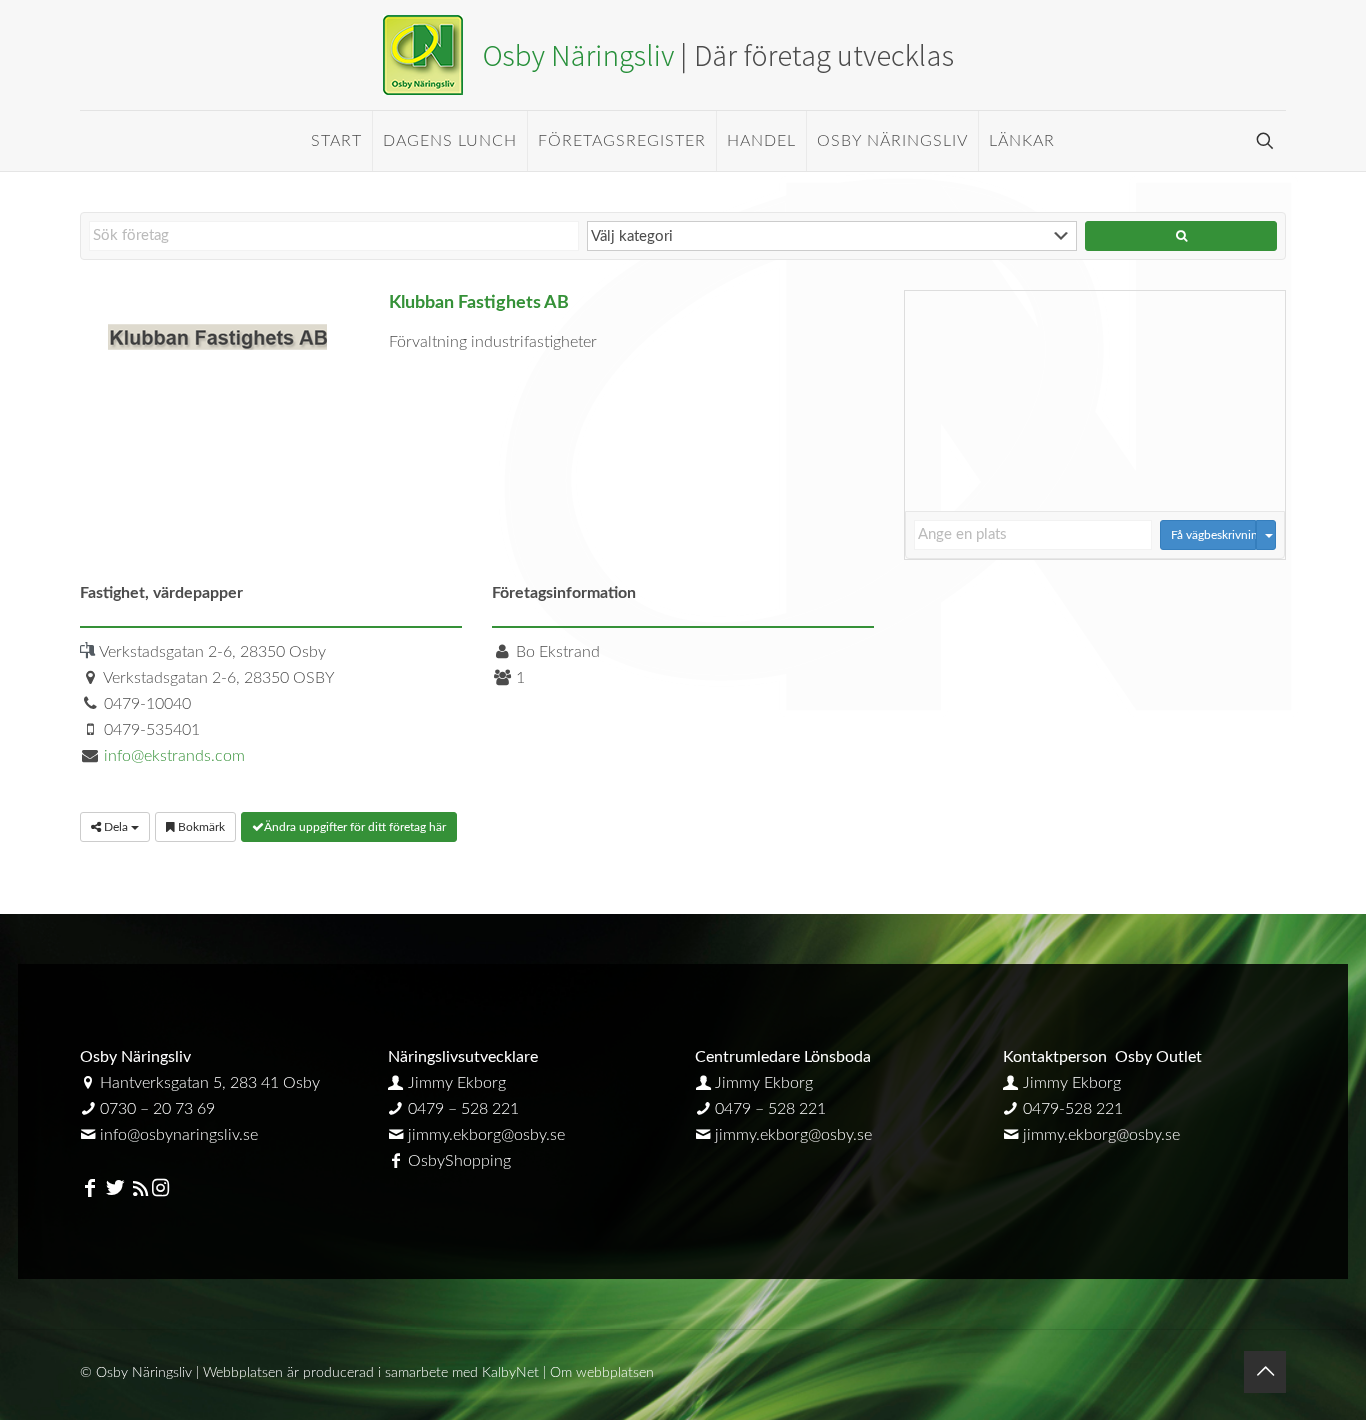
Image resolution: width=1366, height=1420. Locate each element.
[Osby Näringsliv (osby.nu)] (683, 55)
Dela (116, 827)
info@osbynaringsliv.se (179, 1135)
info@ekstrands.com (174, 756)
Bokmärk (200, 827)
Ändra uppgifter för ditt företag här (355, 827)
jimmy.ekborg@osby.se (486, 1135)
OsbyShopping (459, 1161)
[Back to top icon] (1265, 1372)
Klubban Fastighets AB (479, 302)
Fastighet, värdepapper (161, 593)
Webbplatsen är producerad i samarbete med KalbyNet (371, 1373)
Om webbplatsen (602, 1373)
